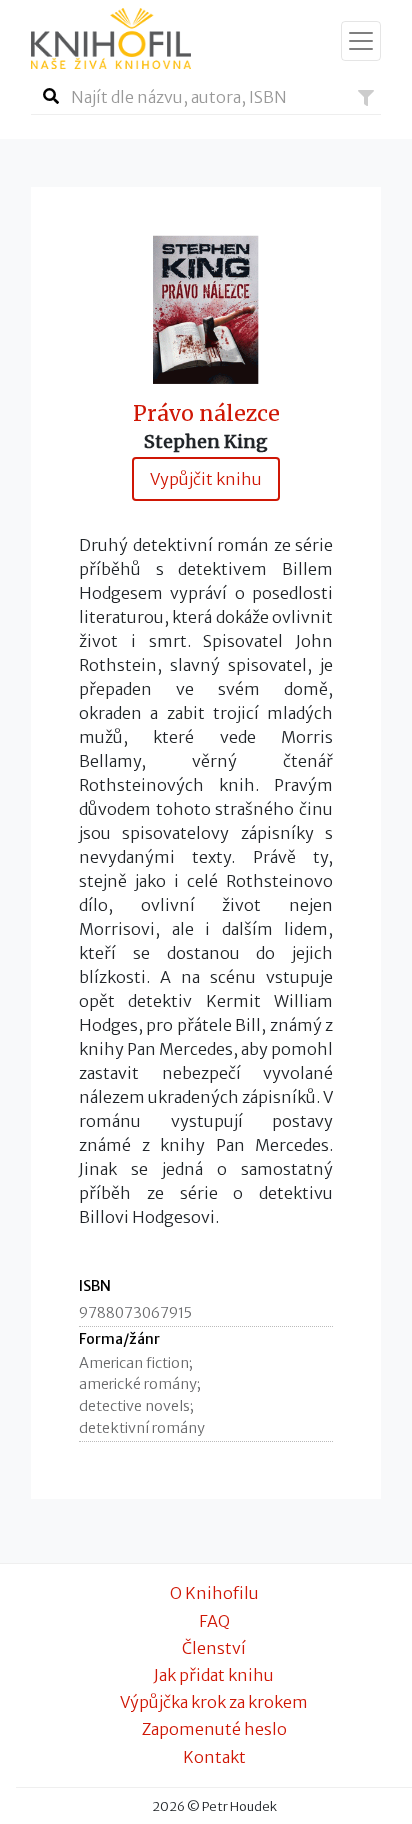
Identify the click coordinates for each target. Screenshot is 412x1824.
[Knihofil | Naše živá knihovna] (111, 38)
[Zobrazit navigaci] (361, 41)
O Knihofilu (214, 1593)
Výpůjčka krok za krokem (214, 1702)
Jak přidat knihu (214, 1675)
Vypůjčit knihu (206, 479)
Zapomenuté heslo (214, 1729)
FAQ (214, 1621)
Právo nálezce (206, 414)
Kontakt (214, 1757)
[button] (366, 98)
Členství (214, 1648)
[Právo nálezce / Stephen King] (206, 308)
